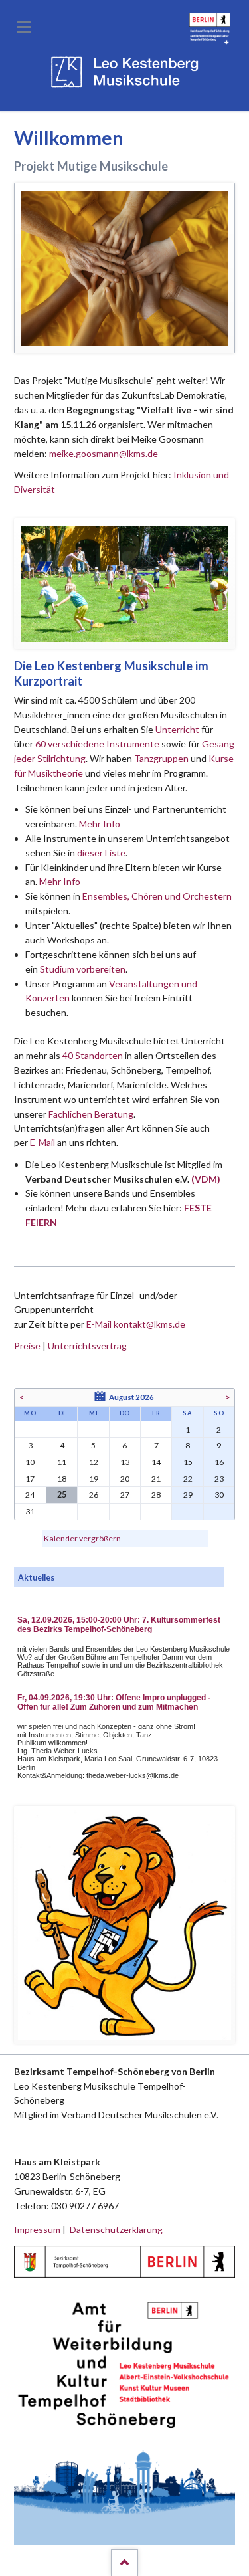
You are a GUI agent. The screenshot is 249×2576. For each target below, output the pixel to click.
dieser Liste (101, 853)
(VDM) (206, 1179)
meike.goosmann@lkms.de (104, 453)
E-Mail (42, 1142)
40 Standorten (93, 1055)
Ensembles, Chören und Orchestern (157, 896)
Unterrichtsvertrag (87, 1346)
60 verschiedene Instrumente (97, 744)
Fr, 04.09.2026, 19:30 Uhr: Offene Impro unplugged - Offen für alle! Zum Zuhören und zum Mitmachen (114, 1702)
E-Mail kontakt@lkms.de (135, 1324)
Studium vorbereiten (83, 969)
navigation (24, 27)
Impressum (37, 2229)
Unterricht (177, 729)
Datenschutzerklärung (116, 2229)
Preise (27, 1346)
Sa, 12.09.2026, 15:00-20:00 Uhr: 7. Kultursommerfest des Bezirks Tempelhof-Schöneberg (119, 1625)
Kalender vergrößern (82, 1538)
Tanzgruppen (162, 758)
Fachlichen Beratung (90, 1114)
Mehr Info (100, 824)
